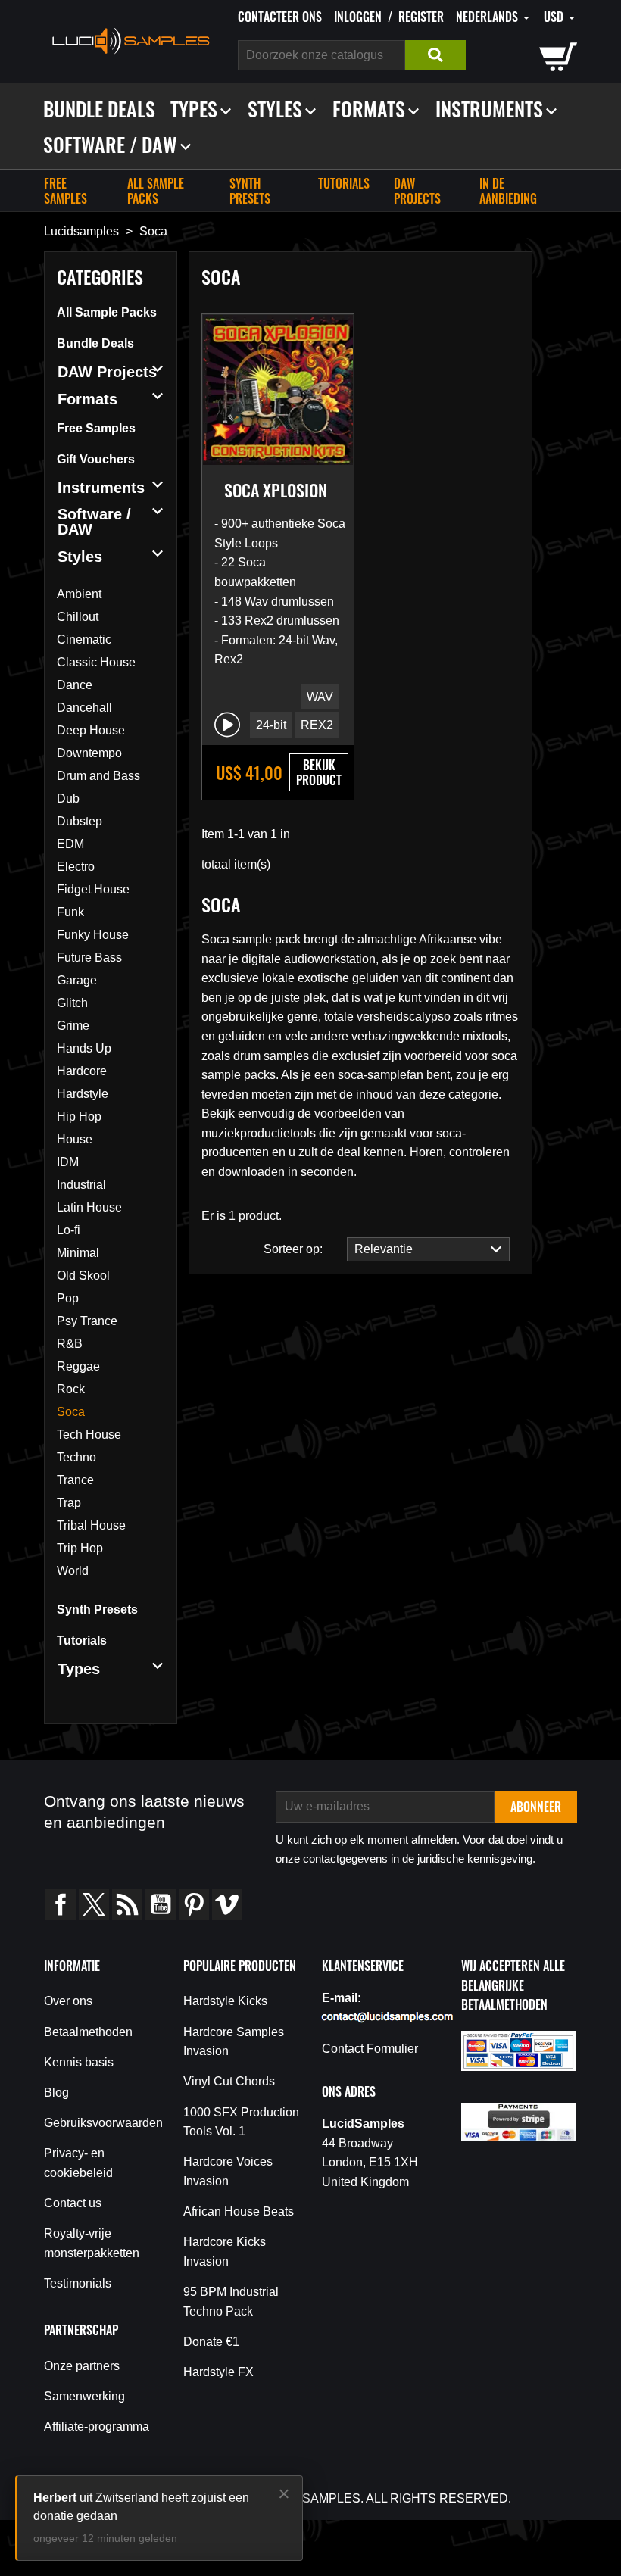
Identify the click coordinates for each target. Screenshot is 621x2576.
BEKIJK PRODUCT (319, 772)
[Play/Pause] (227, 725)
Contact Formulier (370, 2049)
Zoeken (435, 55)
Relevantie (380, 1249)
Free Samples (66, 191)
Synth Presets (250, 191)
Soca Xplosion (276, 490)
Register (421, 17)
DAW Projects (417, 191)
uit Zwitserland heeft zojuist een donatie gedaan (141, 2507)
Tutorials (344, 183)
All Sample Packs (156, 191)
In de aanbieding (508, 191)
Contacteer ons (280, 17)
